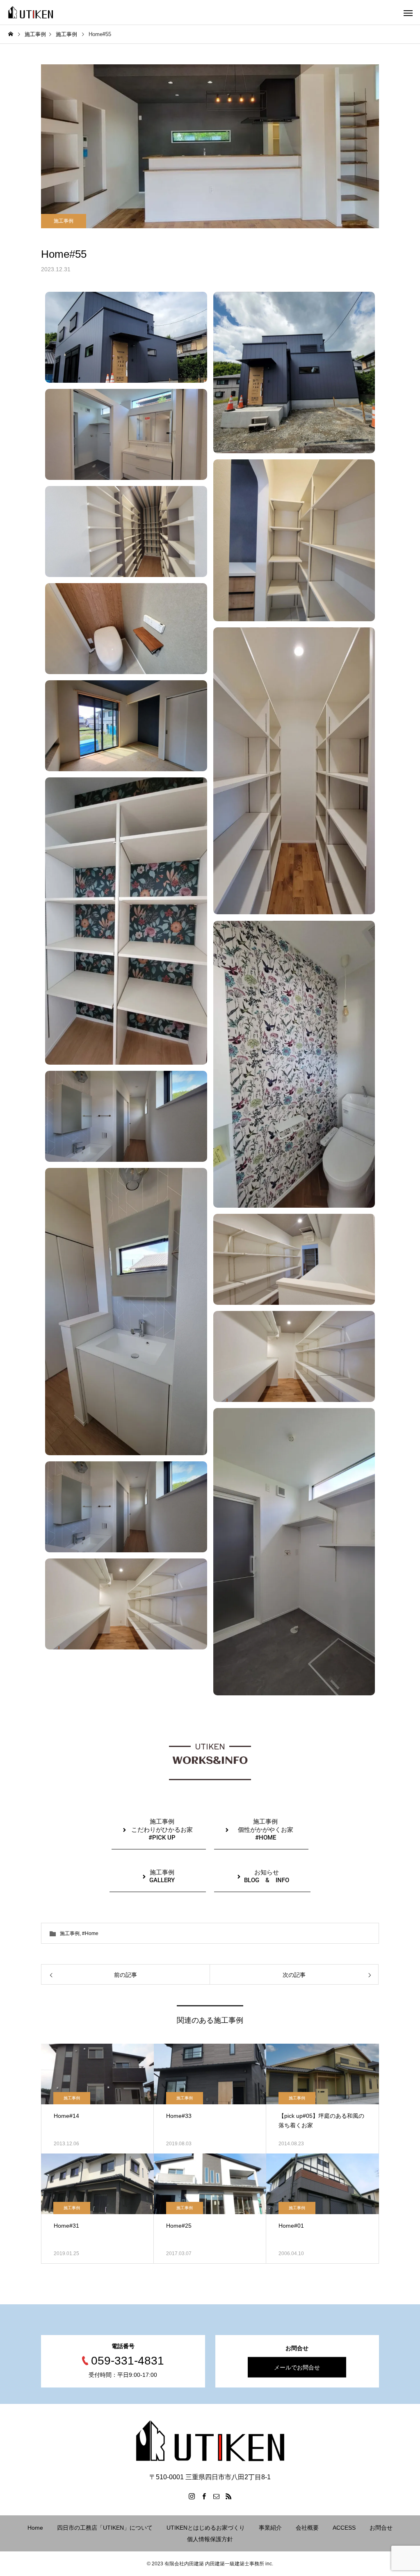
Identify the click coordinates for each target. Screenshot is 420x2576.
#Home (90, 1933)
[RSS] (228, 2496)
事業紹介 (270, 2528)
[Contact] (216, 2496)
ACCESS (344, 2528)
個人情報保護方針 (210, 2539)
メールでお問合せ (297, 2367)
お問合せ (381, 2528)
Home (35, 2528)
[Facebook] (204, 2496)
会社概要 (307, 2528)
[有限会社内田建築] (31, 12)
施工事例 (64, 221)
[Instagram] (192, 2496)
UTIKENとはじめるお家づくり (206, 2528)
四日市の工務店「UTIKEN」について (105, 2528)
